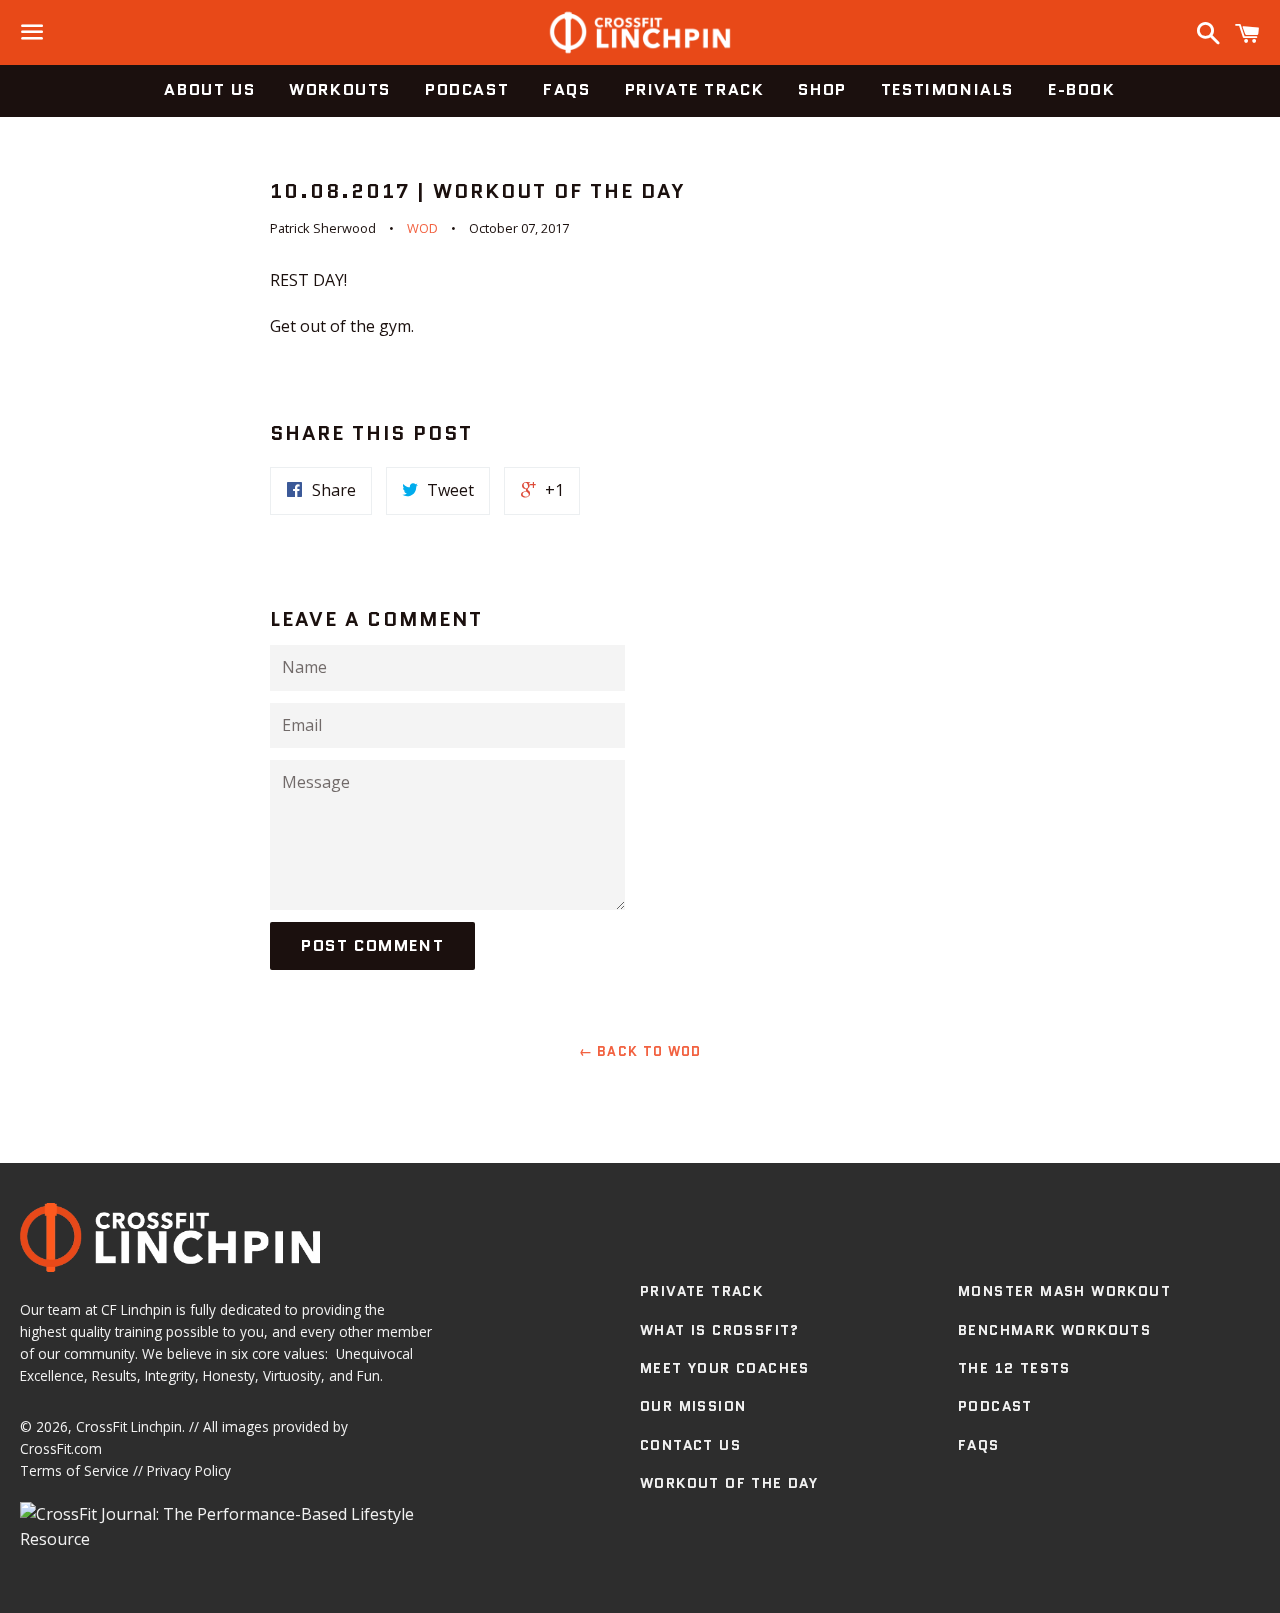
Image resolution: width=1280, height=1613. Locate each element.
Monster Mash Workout (1064, 1291)
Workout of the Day (729, 1483)
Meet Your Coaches (725, 1368)
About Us (209, 89)
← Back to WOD (640, 1051)
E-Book (1082, 89)
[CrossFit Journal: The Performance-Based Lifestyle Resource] (226, 1539)
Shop (822, 89)
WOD (422, 228)
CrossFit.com (61, 1448)
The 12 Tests (1014, 1368)
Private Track (695, 89)
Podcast (467, 89)
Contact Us (690, 1445)
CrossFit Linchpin (129, 1426)
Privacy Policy (189, 1470)
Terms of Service (74, 1470)
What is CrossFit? (720, 1330)
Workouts (340, 89)
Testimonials (947, 89)
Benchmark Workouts (1054, 1330)
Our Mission (693, 1406)
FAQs (566, 89)
